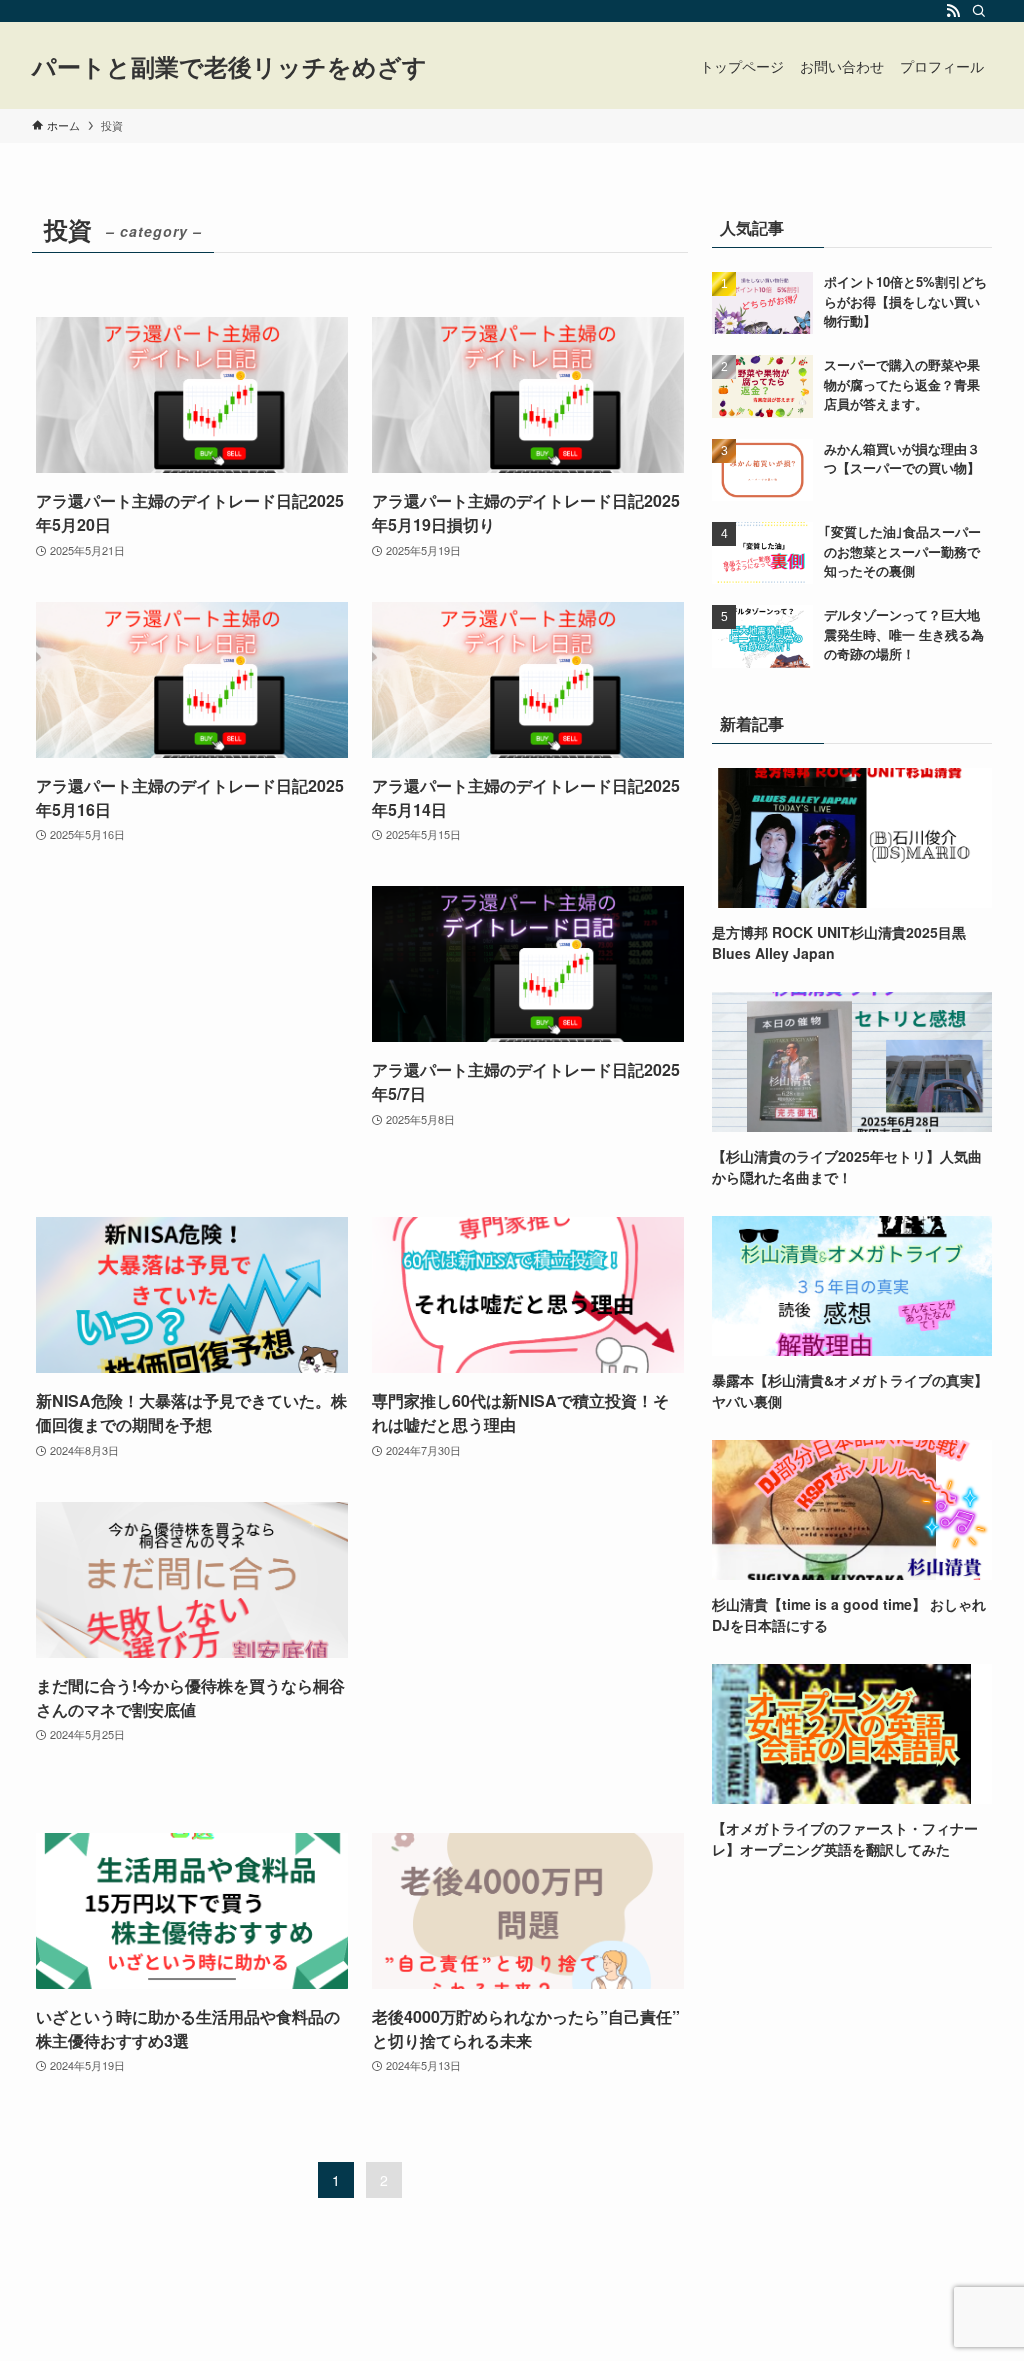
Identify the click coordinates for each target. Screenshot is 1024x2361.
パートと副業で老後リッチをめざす (229, 66)
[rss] (953, 11)
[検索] (979, 11)
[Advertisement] (192, 1031)
